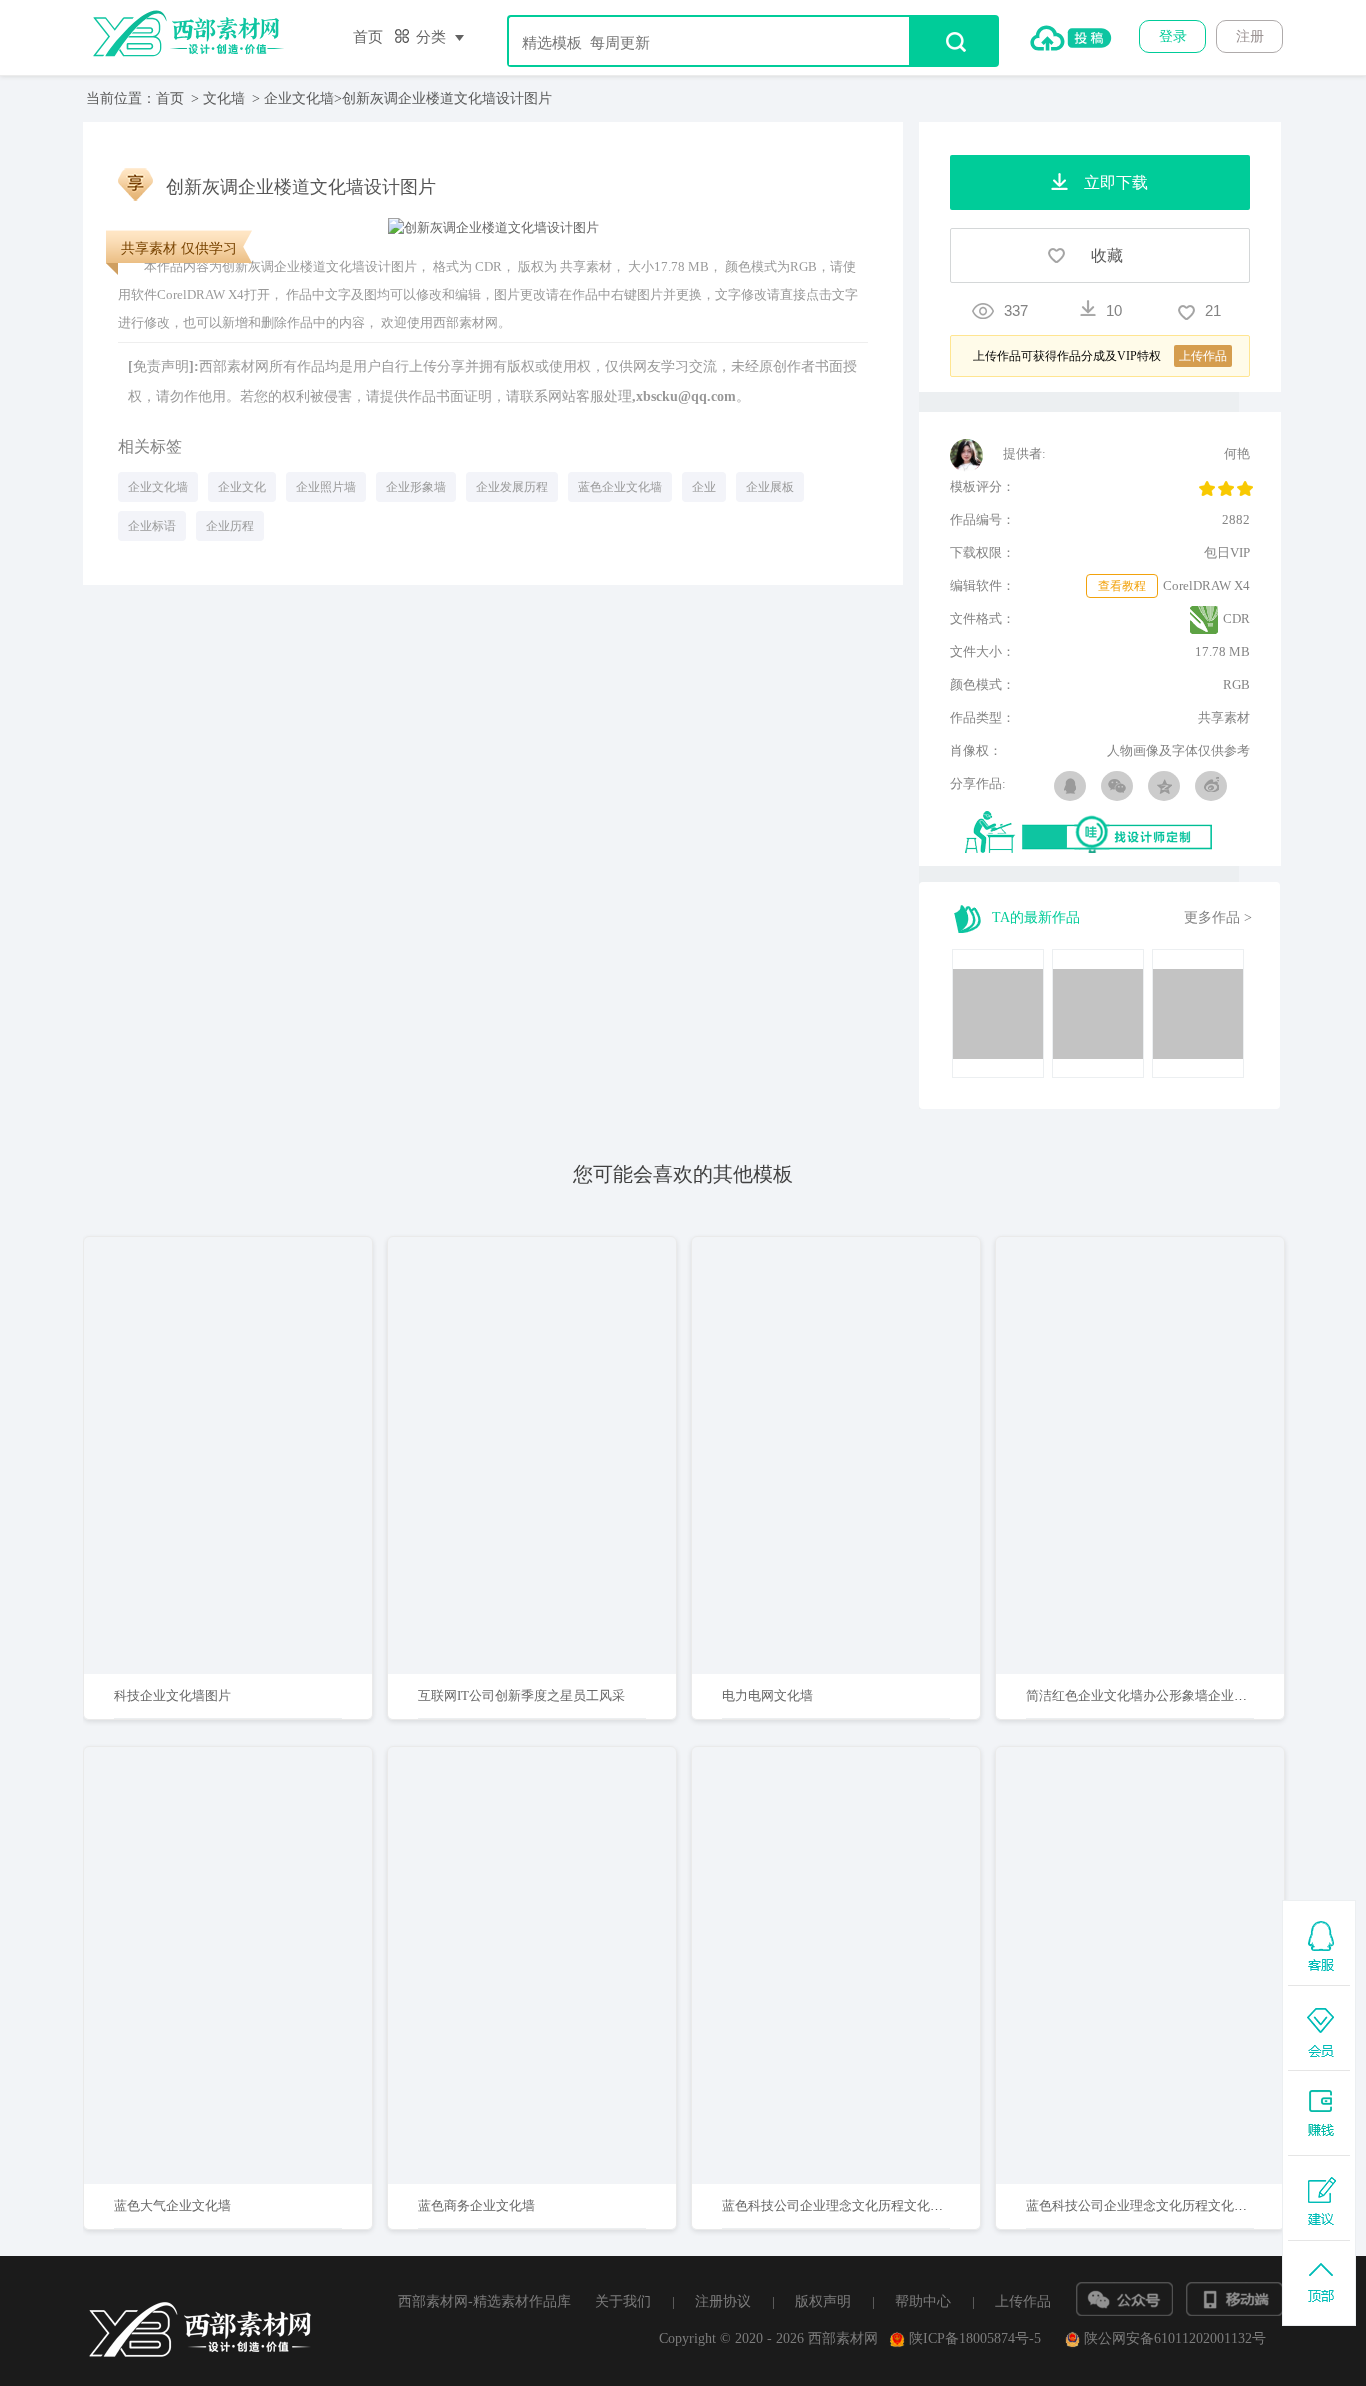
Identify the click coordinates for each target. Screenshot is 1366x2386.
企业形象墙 (416, 487)
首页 (368, 37)
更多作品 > (1218, 917)
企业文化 (242, 487)
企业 (704, 487)
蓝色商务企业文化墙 (476, 2205)
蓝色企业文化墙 (620, 487)
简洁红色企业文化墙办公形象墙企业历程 (1143, 1695)
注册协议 (723, 2301)
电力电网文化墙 (767, 1695)
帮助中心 (923, 2301)
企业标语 (152, 526)
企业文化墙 (299, 98)
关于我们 (623, 2301)
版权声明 (823, 2301)
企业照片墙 (326, 487)
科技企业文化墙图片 (172, 1695)
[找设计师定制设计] (1107, 833)
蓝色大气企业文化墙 (172, 2205)
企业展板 (770, 487)
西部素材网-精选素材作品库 (484, 2301)
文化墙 (224, 98)
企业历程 (230, 526)
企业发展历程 (512, 487)
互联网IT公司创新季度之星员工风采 (521, 1695)
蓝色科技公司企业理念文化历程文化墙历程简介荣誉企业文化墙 (904, 2205)
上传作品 (1023, 2301)
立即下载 (254, 1391)
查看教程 (1122, 586)
